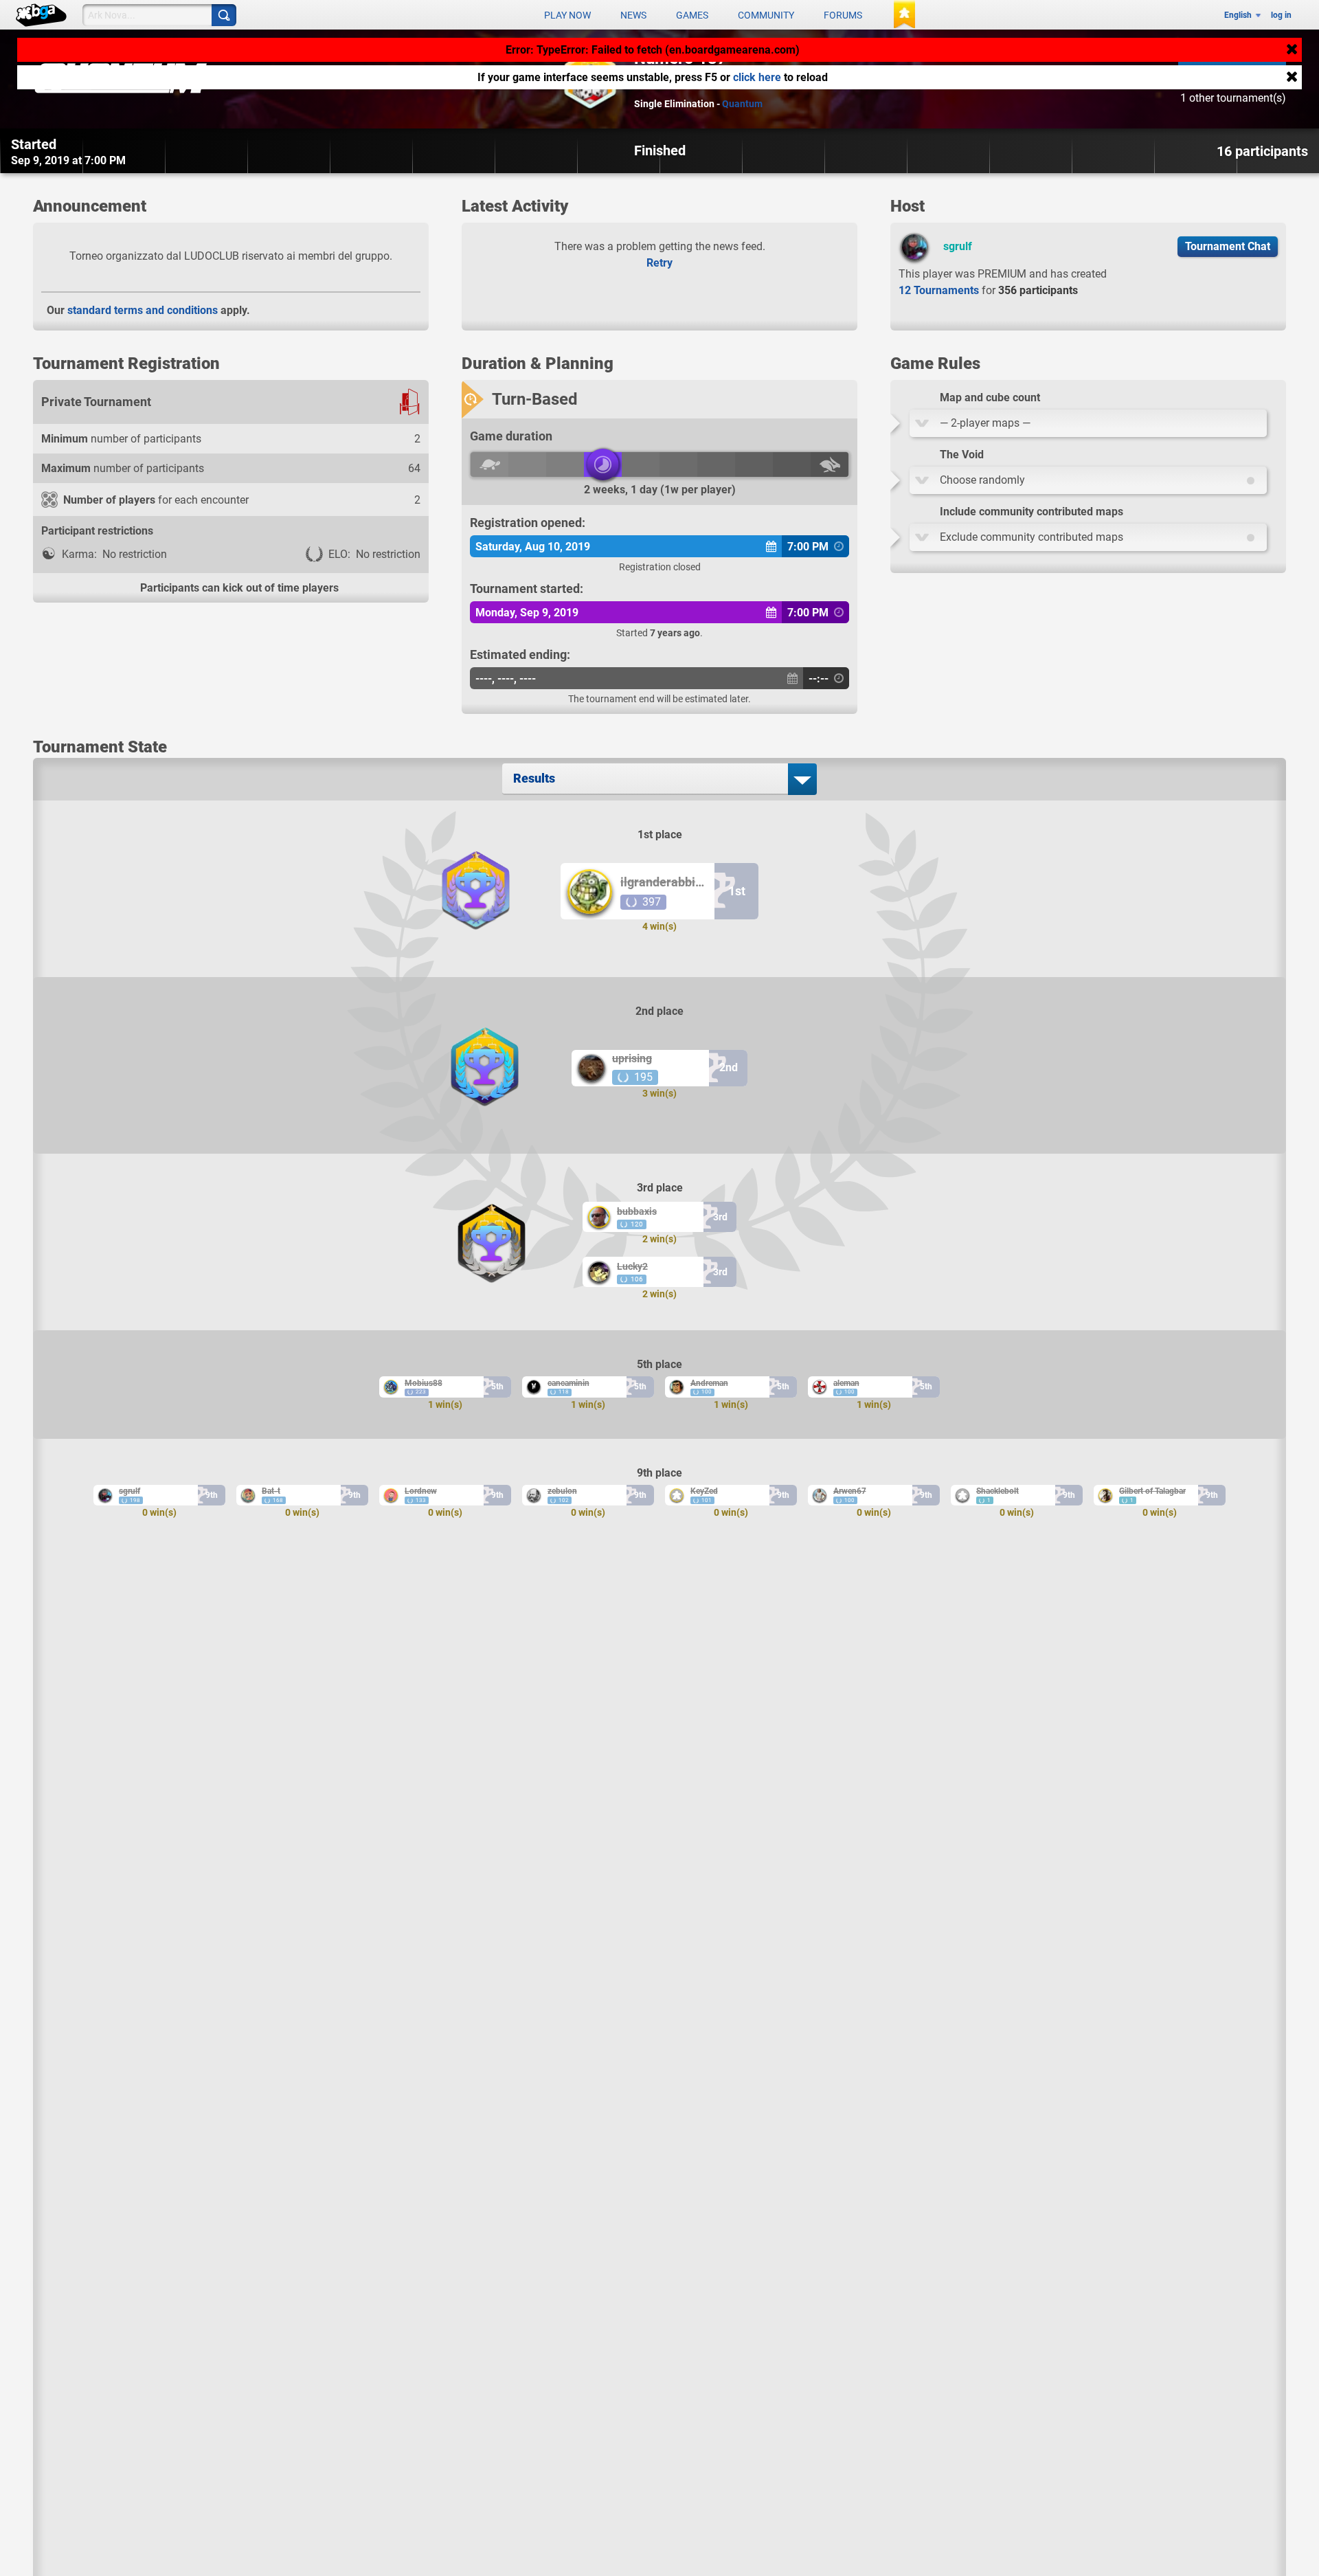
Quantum (742, 104)
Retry (659, 263)
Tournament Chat (1228, 246)
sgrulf (958, 246)
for (988, 290)
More (416, 208)
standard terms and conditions (143, 310)
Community (766, 15)
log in (1281, 15)
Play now (567, 15)
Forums (843, 15)
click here (757, 77)
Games (692, 15)
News (633, 15)
